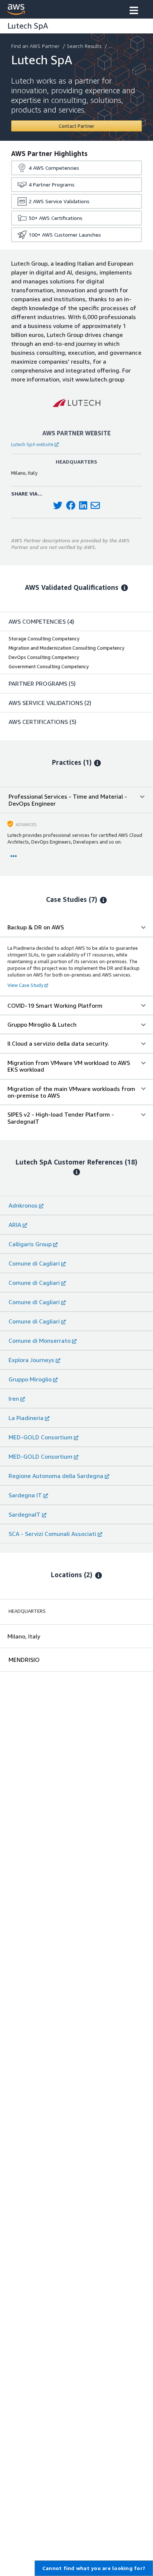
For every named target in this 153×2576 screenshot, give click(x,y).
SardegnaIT (25, 1514)
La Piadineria (26, 1418)
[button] (134, 11)
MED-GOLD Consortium (40, 1437)
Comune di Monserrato (40, 1341)
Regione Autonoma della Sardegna (56, 1476)
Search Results (84, 46)
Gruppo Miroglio (30, 1379)
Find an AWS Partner (35, 46)
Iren (14, 1399)
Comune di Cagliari (34, 1263)
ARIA (15, 1225)
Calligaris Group (30, 1244)
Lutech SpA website (32, 444)
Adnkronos (23, 1205)
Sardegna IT (25, 1495)
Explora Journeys (31, 1360)
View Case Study (25, 985)
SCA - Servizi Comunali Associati (52, 1534)
